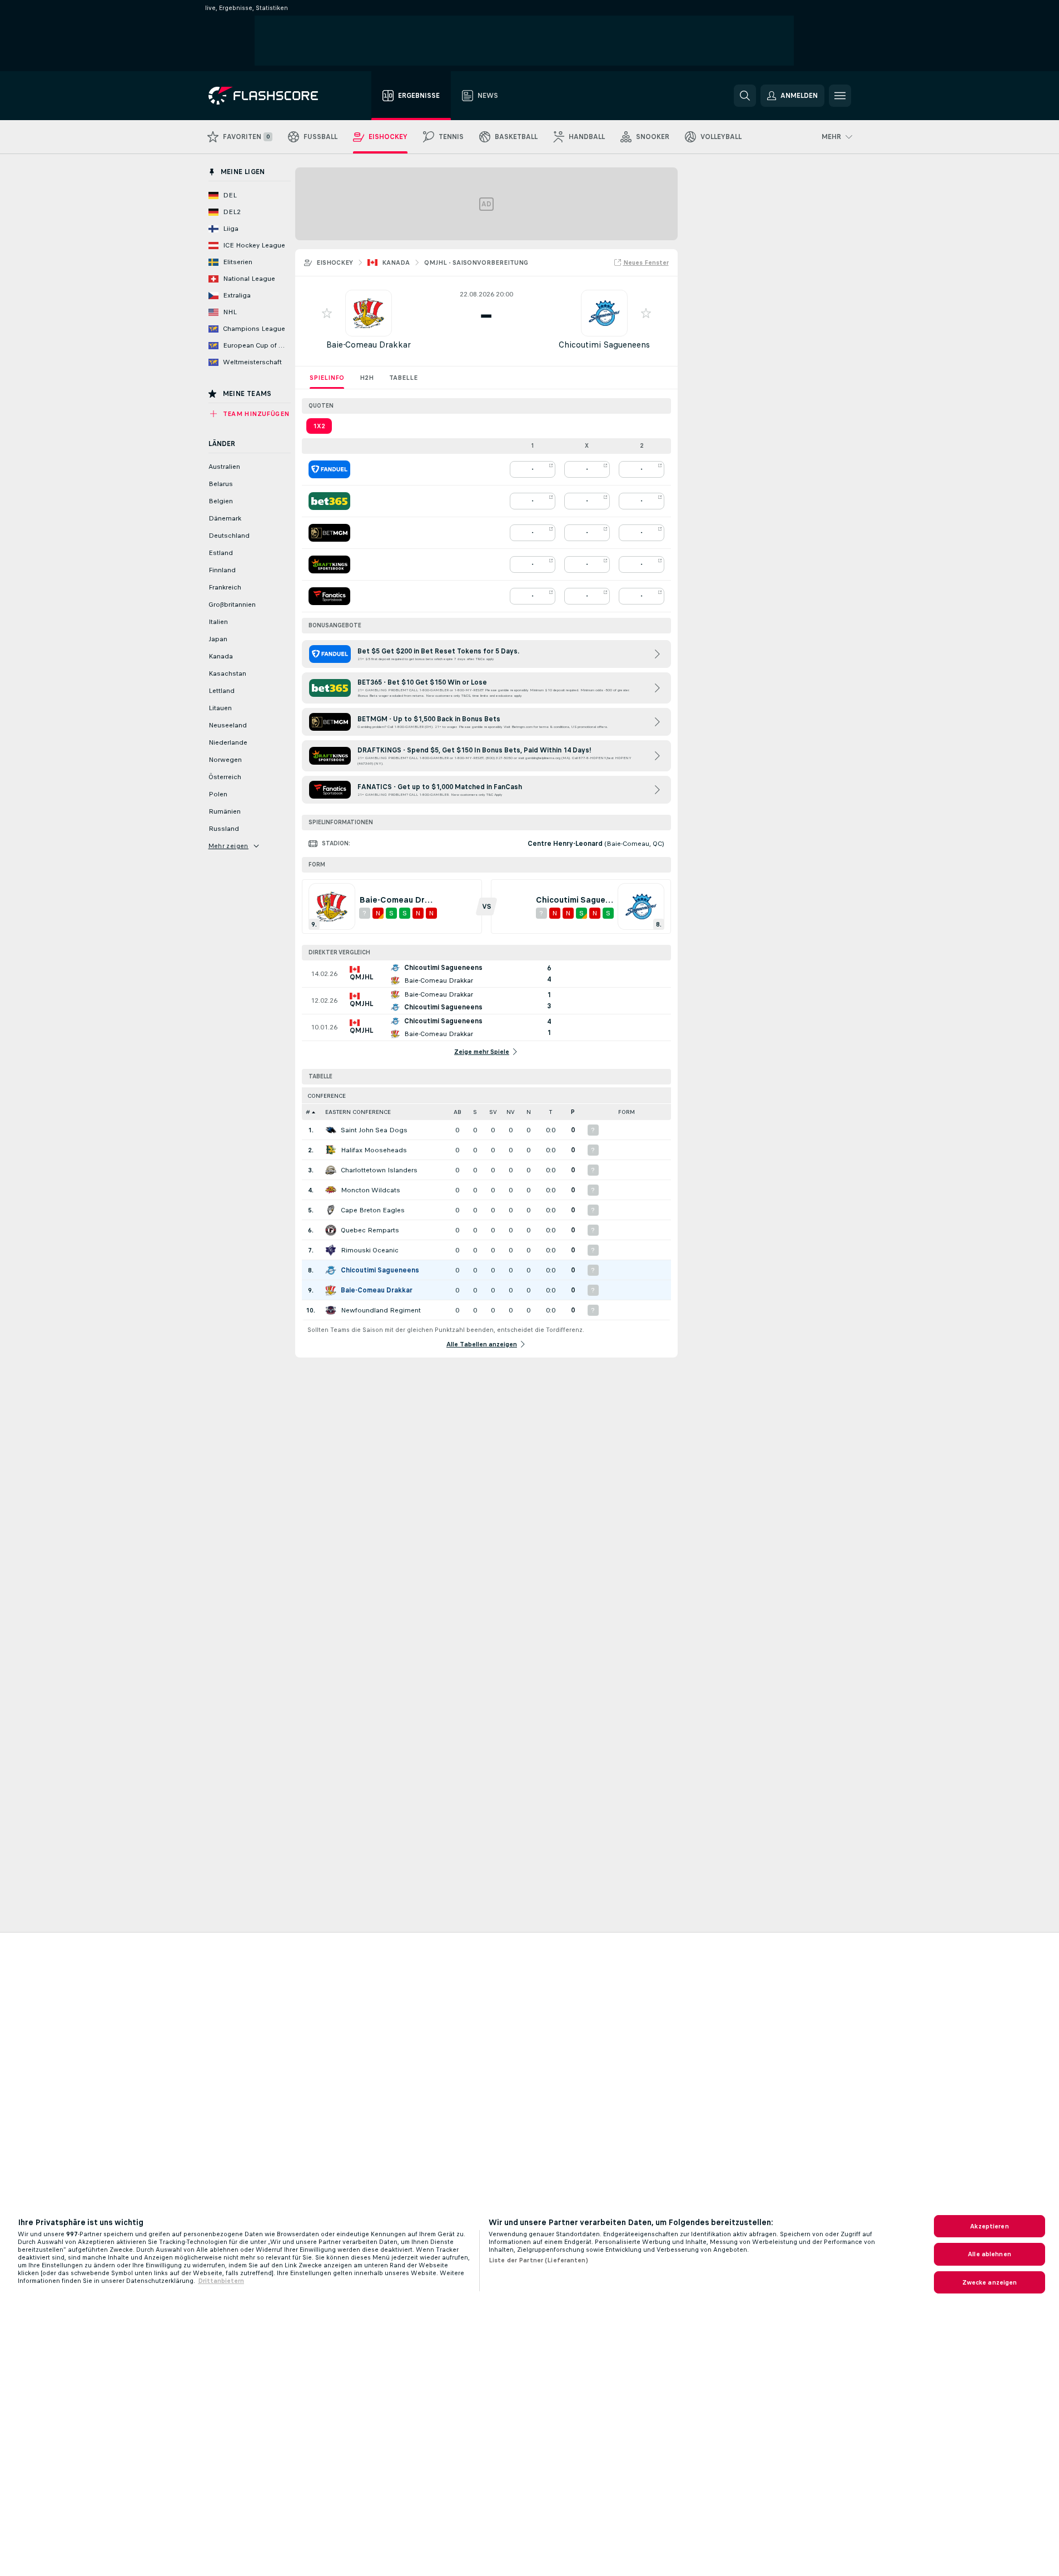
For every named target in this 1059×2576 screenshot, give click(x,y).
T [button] (551, 1112)
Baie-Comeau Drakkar (369, 345)
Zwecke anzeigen (990, 2282)
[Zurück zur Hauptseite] (271, 96)
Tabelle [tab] (403, 378)
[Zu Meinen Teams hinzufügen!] (327, 313)
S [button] (475, 1112)
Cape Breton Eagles (373, 1210)
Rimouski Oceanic (370, 1250)
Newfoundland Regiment (381, 1310)
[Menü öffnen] (840, 96)
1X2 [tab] (319, 426)
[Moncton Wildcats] (331, 1190)
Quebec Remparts (370, 1230)
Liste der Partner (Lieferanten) (538, 2260)
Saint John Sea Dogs (374, 1130)
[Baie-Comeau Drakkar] (331, 1290)
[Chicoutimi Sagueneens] (331, 1270)
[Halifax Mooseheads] (331, 1150)
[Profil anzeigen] (369, 313)
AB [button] (458, 1112)
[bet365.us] (329, 501)
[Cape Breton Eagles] (331, 1210)
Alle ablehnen (990, 2254)
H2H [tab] (367, 378)
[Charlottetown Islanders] (331, 1170)
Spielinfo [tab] (327, 378)
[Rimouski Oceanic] (331, 1250)
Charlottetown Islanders (379, 1170)
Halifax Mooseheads (374, 1150)
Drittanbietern (221, 2281)
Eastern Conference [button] (358, 1112)
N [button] (529, 1112)
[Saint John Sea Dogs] (331, 1130)
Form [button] (627, 1112)
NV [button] (511, 1112)
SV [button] (493, 1112)
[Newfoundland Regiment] (331, 1310)
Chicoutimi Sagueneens (604, 345)
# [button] (308, 1112)
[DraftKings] (329, 564)
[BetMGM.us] (329, 533)
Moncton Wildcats (371, 1190)
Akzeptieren (989, 2226)
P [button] (573, 1112)
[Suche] (745, 96)
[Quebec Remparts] (331, 1230)
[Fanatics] (329, 596)
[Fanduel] (329, 469)
